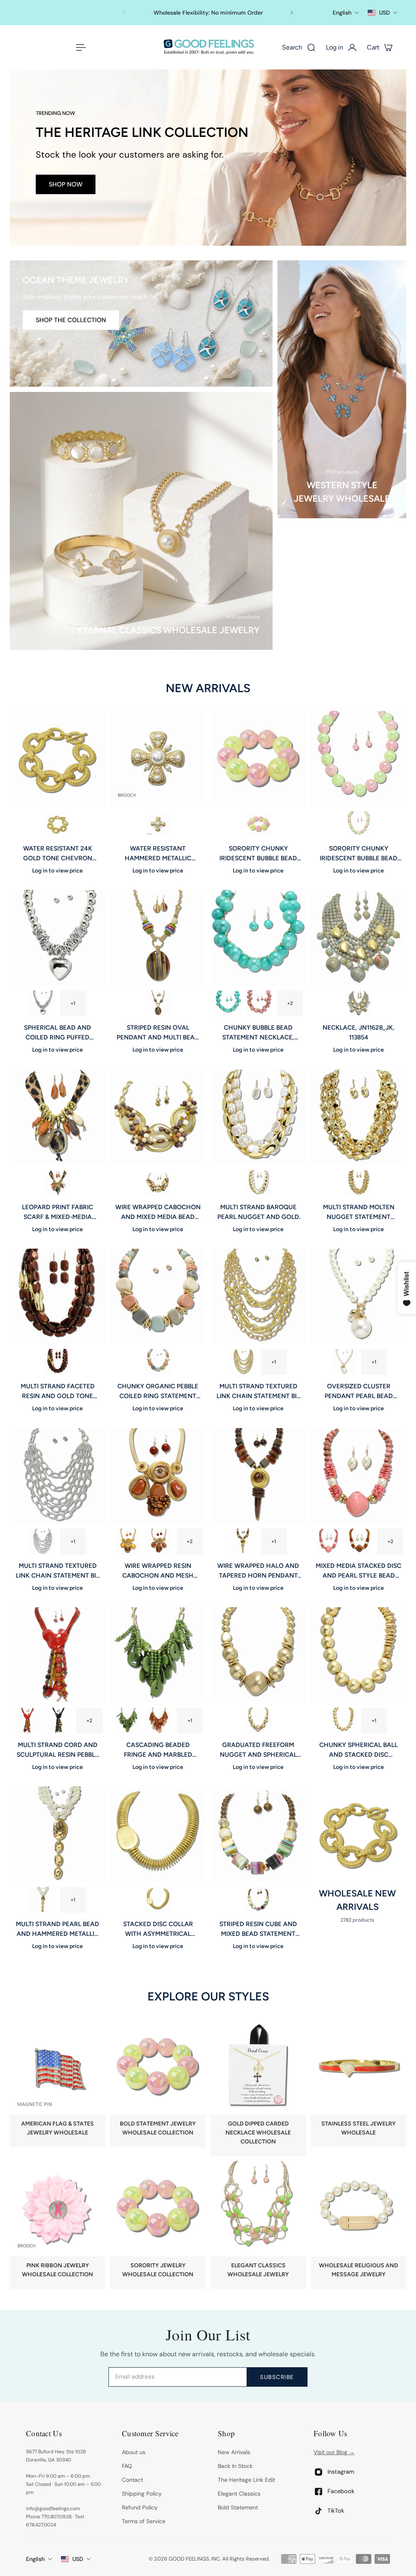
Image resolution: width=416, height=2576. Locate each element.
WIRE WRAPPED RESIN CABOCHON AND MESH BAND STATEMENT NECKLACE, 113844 (158, 1571)
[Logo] (208, 47)
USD (78, 2559)
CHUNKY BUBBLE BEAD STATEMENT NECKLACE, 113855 (258, 1033)
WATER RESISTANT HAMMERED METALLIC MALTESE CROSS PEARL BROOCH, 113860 (158, 854)
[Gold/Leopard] (58, 1183)
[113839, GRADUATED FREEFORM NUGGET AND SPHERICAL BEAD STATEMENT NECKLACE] (258, 1655)
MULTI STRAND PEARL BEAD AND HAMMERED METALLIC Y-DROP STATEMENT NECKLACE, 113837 (57, 1930)
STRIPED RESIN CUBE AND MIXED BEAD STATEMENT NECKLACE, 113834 (258, 1930)
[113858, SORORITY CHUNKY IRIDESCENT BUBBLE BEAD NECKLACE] (359, 759)
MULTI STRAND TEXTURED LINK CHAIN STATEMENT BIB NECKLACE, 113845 (58, 1571)
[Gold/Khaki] (243, 1541)
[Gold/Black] (58, 1721)
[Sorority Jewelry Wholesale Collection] (158, 2225)
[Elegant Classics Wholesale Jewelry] (258, 2225)
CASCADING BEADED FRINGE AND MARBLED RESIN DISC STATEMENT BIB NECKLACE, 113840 (158, 1750)
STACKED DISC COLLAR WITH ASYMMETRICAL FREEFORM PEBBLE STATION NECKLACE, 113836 (158, 1930)
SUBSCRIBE (277, 2377)
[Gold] (158, 1004)
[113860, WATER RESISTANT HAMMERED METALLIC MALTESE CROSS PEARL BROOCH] (158, 759)
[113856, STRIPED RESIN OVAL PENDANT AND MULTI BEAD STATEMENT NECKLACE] (158, 938)
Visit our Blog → (334, 2452)
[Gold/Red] (28, 1721)
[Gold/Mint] (228, 1004)
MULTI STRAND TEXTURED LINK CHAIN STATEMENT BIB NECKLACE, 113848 (258, 1392)
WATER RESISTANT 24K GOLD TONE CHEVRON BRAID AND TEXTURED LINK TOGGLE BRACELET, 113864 (57, 854)
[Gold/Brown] (158, 1183)
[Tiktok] (318, 2511)
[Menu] (79, 48)
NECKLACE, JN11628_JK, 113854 (359, 1033)
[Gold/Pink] (259, 1004)
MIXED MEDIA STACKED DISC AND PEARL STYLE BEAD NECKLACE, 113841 (359, 1571)
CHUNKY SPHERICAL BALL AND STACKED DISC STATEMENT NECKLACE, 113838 (359, 1750)
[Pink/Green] (258, 824)
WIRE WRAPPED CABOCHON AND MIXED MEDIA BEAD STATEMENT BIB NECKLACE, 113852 (158, 1212)
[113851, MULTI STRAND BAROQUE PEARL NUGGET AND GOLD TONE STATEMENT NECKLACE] (258, 1117)
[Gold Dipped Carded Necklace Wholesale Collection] (258, 2088)
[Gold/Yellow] (128, 1541)
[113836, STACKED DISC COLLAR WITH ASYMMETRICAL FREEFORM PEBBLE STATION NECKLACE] (158, 1835)
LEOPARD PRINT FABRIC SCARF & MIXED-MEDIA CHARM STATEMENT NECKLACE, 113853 (57, 1212)
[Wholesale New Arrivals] (359, 1855)
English (35, 2559)
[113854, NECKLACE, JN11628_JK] (359, 938)
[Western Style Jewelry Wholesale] (342, 389)
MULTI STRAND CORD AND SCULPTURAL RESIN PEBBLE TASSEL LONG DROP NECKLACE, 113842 (58, 1750)
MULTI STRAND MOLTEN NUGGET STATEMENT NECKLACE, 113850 (359, 1212)
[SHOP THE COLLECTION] (141, 324)
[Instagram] (318, 2472)
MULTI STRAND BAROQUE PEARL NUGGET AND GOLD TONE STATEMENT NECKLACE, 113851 (258, 1212)
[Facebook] (318, 2491)
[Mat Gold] (343, 1721)
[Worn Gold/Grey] (359, 1004)
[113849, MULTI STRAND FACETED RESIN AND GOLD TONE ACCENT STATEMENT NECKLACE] (57, 1296)
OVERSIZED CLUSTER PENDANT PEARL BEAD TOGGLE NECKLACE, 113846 (359, 1392)
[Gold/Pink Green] (359, 824)
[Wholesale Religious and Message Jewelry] (359, 2225)
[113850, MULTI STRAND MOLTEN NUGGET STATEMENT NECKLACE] (359, 1117)
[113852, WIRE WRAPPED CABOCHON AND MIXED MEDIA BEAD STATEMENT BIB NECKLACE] (158, 1117)
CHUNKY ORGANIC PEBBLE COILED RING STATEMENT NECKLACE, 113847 (158, 1392)
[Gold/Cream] (258, 1183)
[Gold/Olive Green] (128, 1721)
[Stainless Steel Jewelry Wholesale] (359, 2083)
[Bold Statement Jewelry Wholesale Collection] (158, 2083)
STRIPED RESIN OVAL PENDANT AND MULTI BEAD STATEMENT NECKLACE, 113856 (158, 1033)
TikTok (336, 2510)
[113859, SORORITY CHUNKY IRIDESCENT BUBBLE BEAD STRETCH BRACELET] (258, 759)
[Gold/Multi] (158, 1362)
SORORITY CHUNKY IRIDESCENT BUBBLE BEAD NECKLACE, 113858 (359, 854)
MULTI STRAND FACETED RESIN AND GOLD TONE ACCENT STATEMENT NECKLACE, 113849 (58, 1392)
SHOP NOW (66, 184)
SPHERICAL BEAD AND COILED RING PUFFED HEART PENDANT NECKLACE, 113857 (57, 1033)
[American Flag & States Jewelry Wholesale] (57, 2083)
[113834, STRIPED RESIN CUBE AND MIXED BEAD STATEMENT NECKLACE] (258, 1835)
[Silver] (42, 1004)
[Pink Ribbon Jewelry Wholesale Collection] (57, 2225)
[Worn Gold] (58, 824)
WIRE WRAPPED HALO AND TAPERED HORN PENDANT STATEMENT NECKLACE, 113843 (258, 1571)
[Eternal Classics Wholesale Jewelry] (141, 521)
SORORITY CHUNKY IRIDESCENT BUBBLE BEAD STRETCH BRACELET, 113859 (258, 854)
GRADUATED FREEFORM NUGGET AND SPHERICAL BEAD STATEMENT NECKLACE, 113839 (258, 1750)
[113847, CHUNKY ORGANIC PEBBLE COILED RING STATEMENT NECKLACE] (158, 1296)
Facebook (341, 2491)
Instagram (341, 2471)
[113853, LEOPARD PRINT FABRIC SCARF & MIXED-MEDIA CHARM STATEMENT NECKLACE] (57, 1117)
